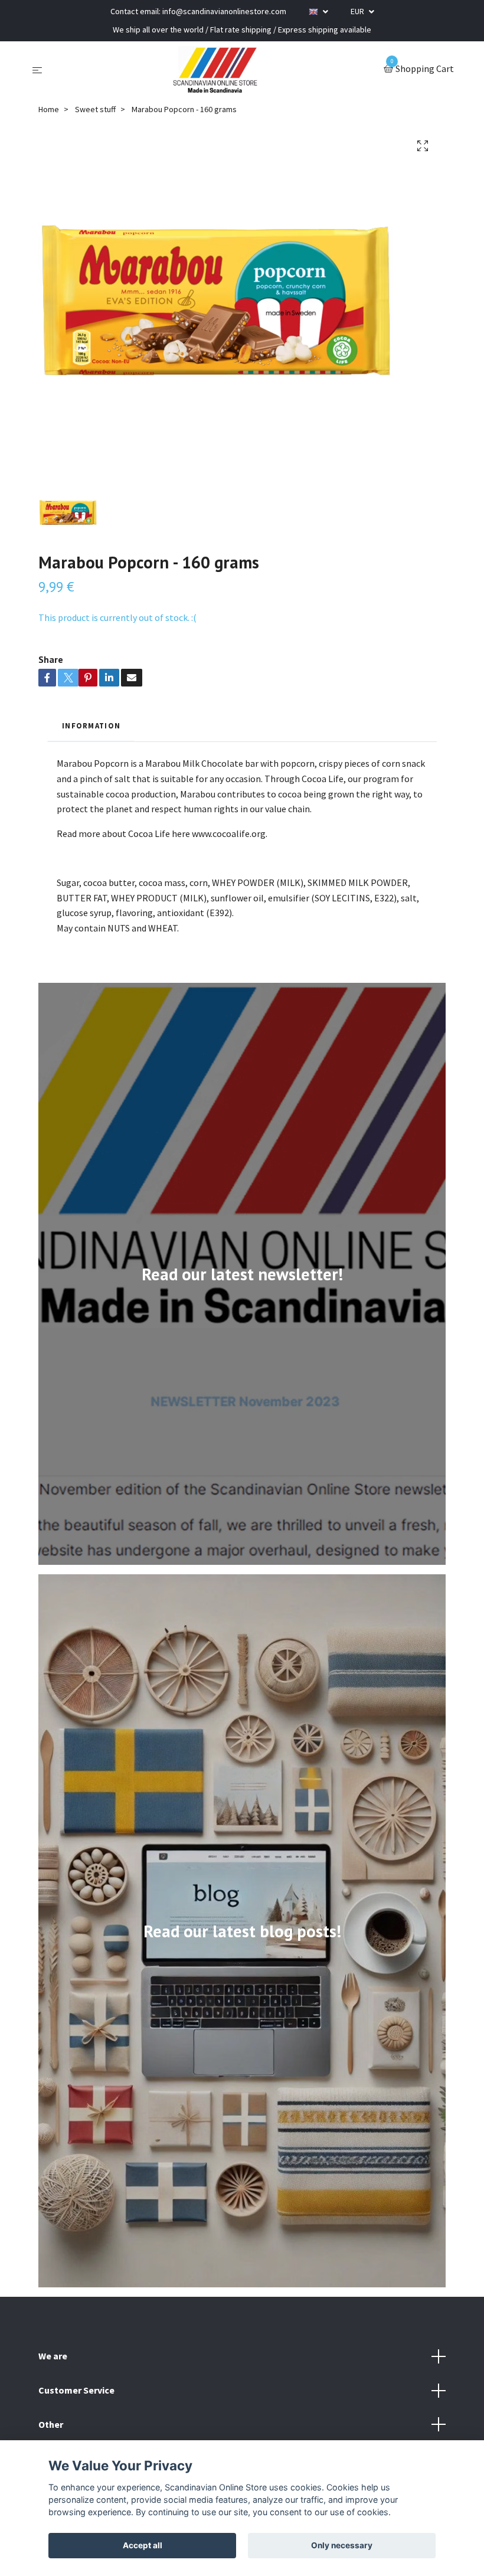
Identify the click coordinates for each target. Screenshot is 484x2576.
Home (49, 109)
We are (53, 2356)
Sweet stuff (95, 109)
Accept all (143, 2545)
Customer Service (76, 2390)
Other (51, 2424)
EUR (358, 11)
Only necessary (342, 2545)
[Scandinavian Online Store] (215, 70)
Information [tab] (91, 725)
